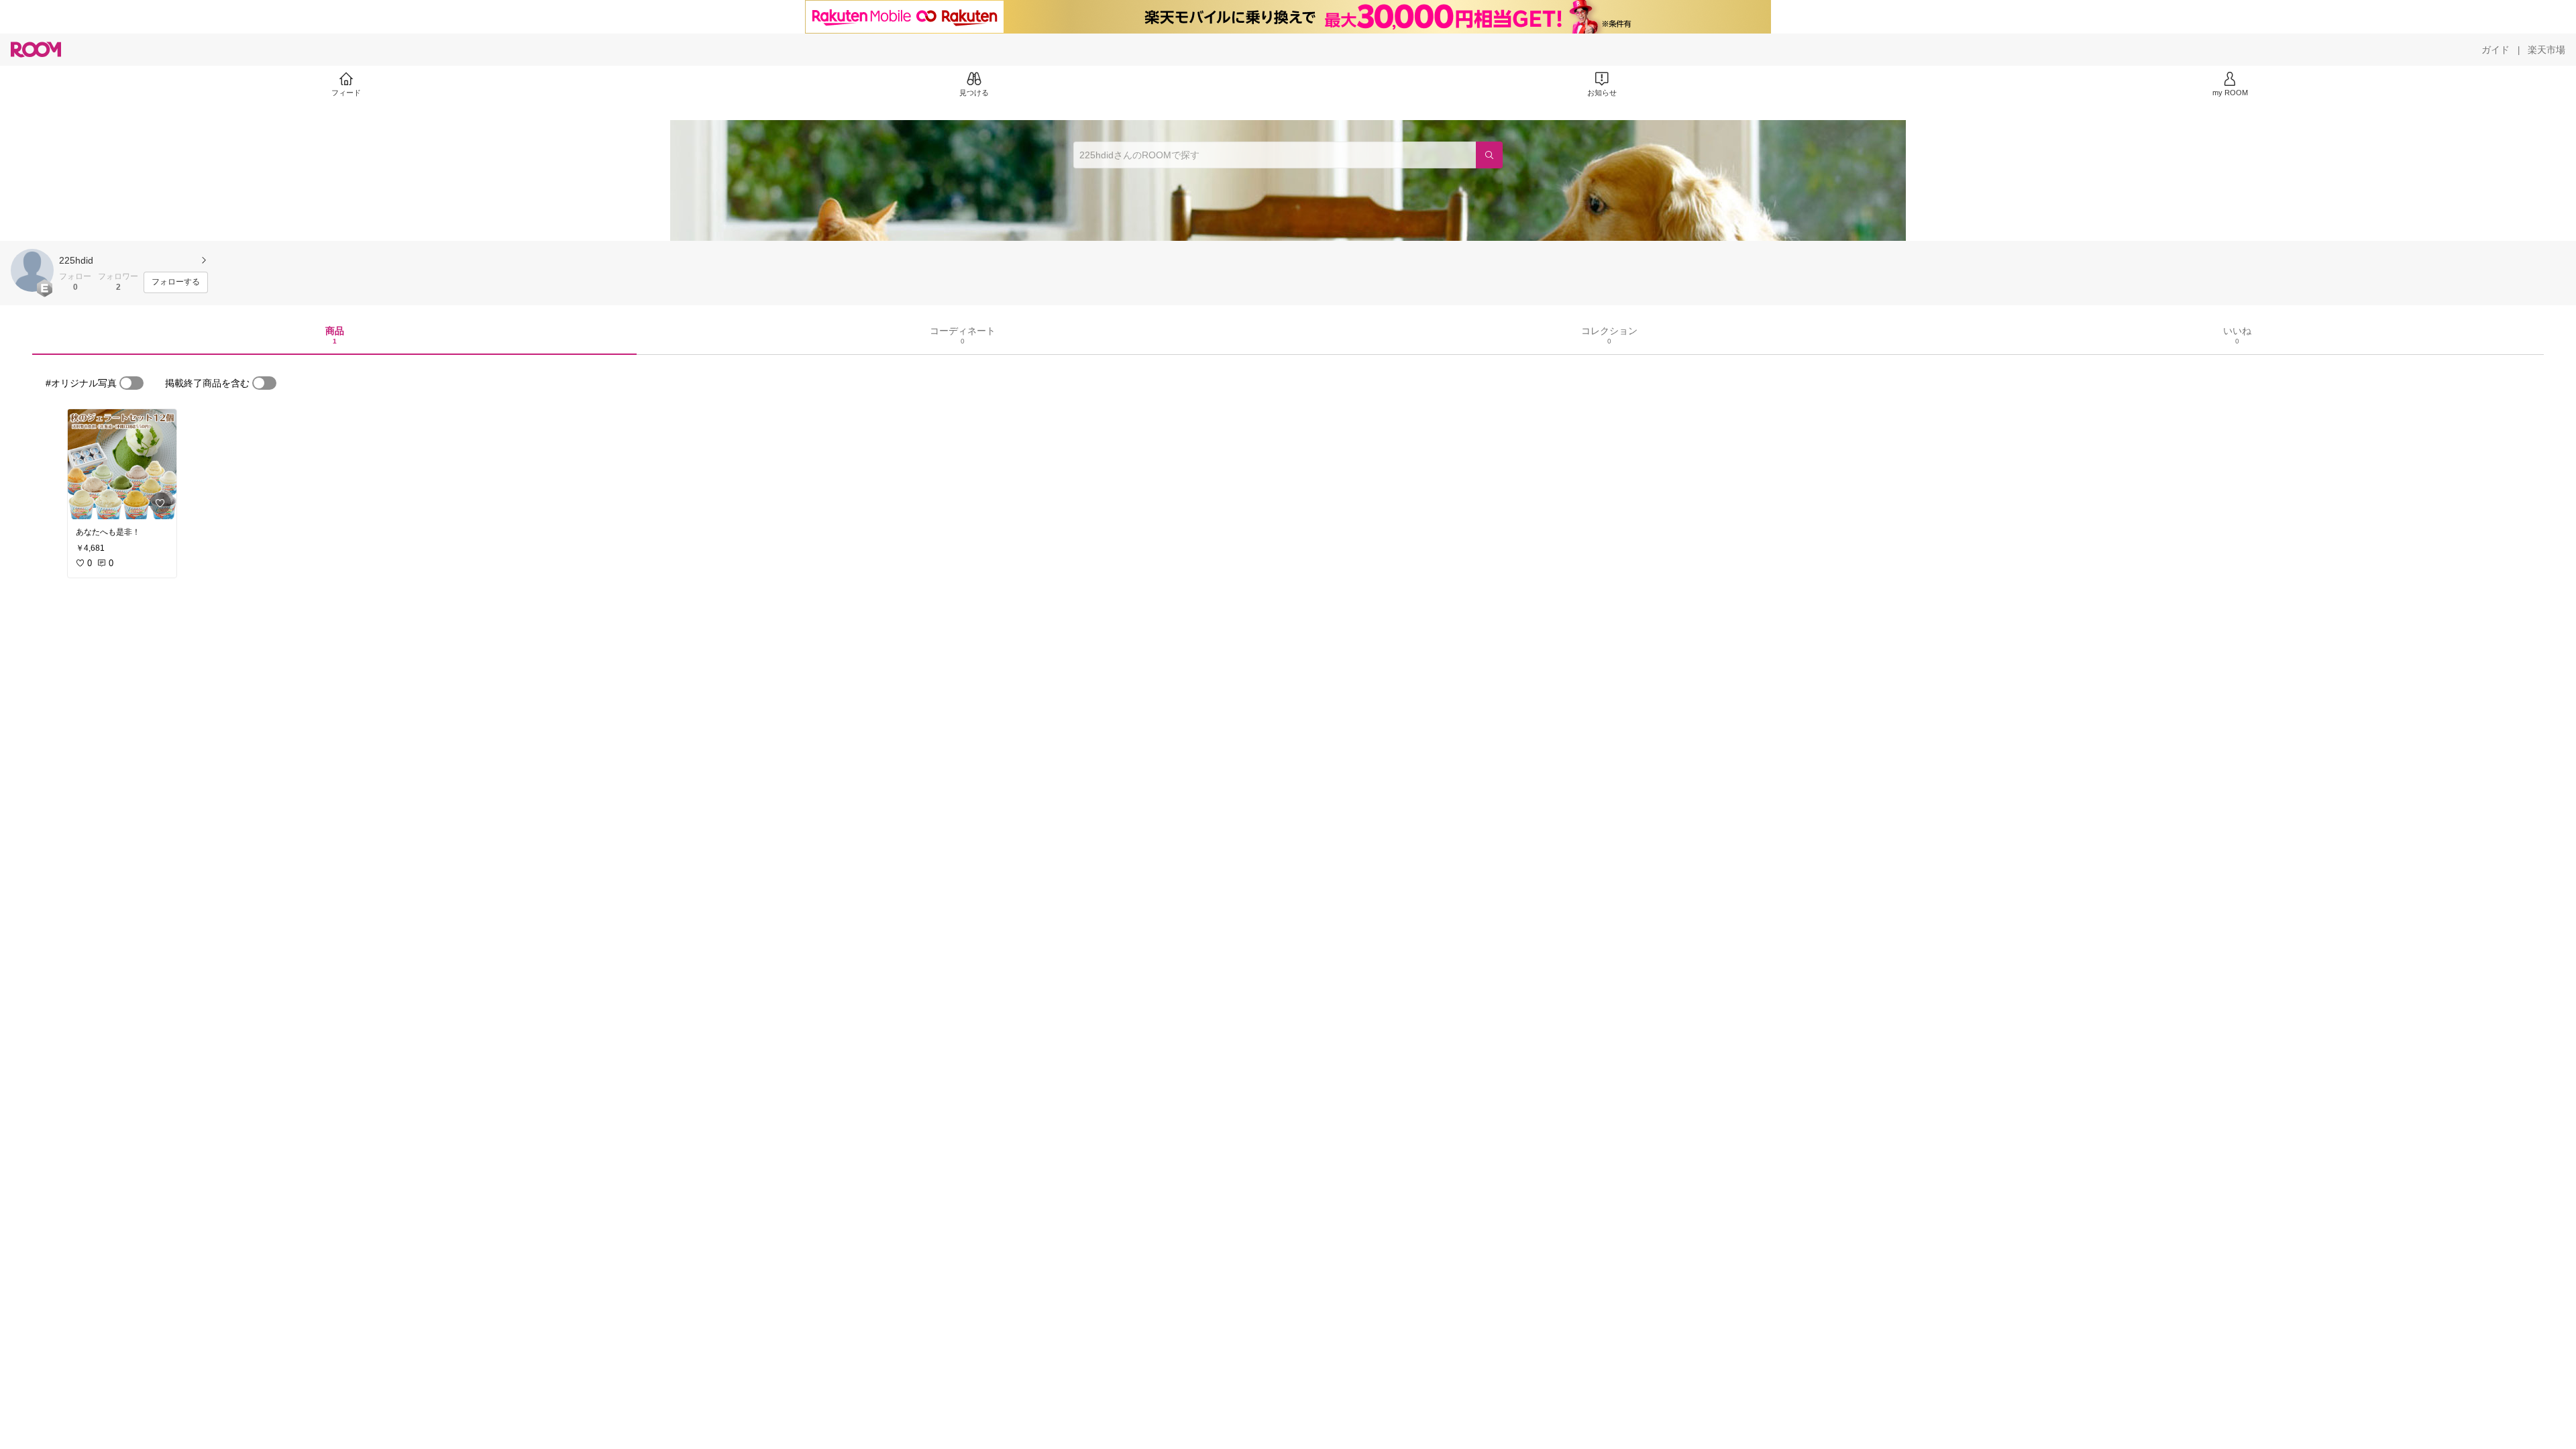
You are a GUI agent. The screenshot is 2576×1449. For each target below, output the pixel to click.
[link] (122, 464)
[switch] (131, 383)
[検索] (1489, 155)
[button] (32, 270)
